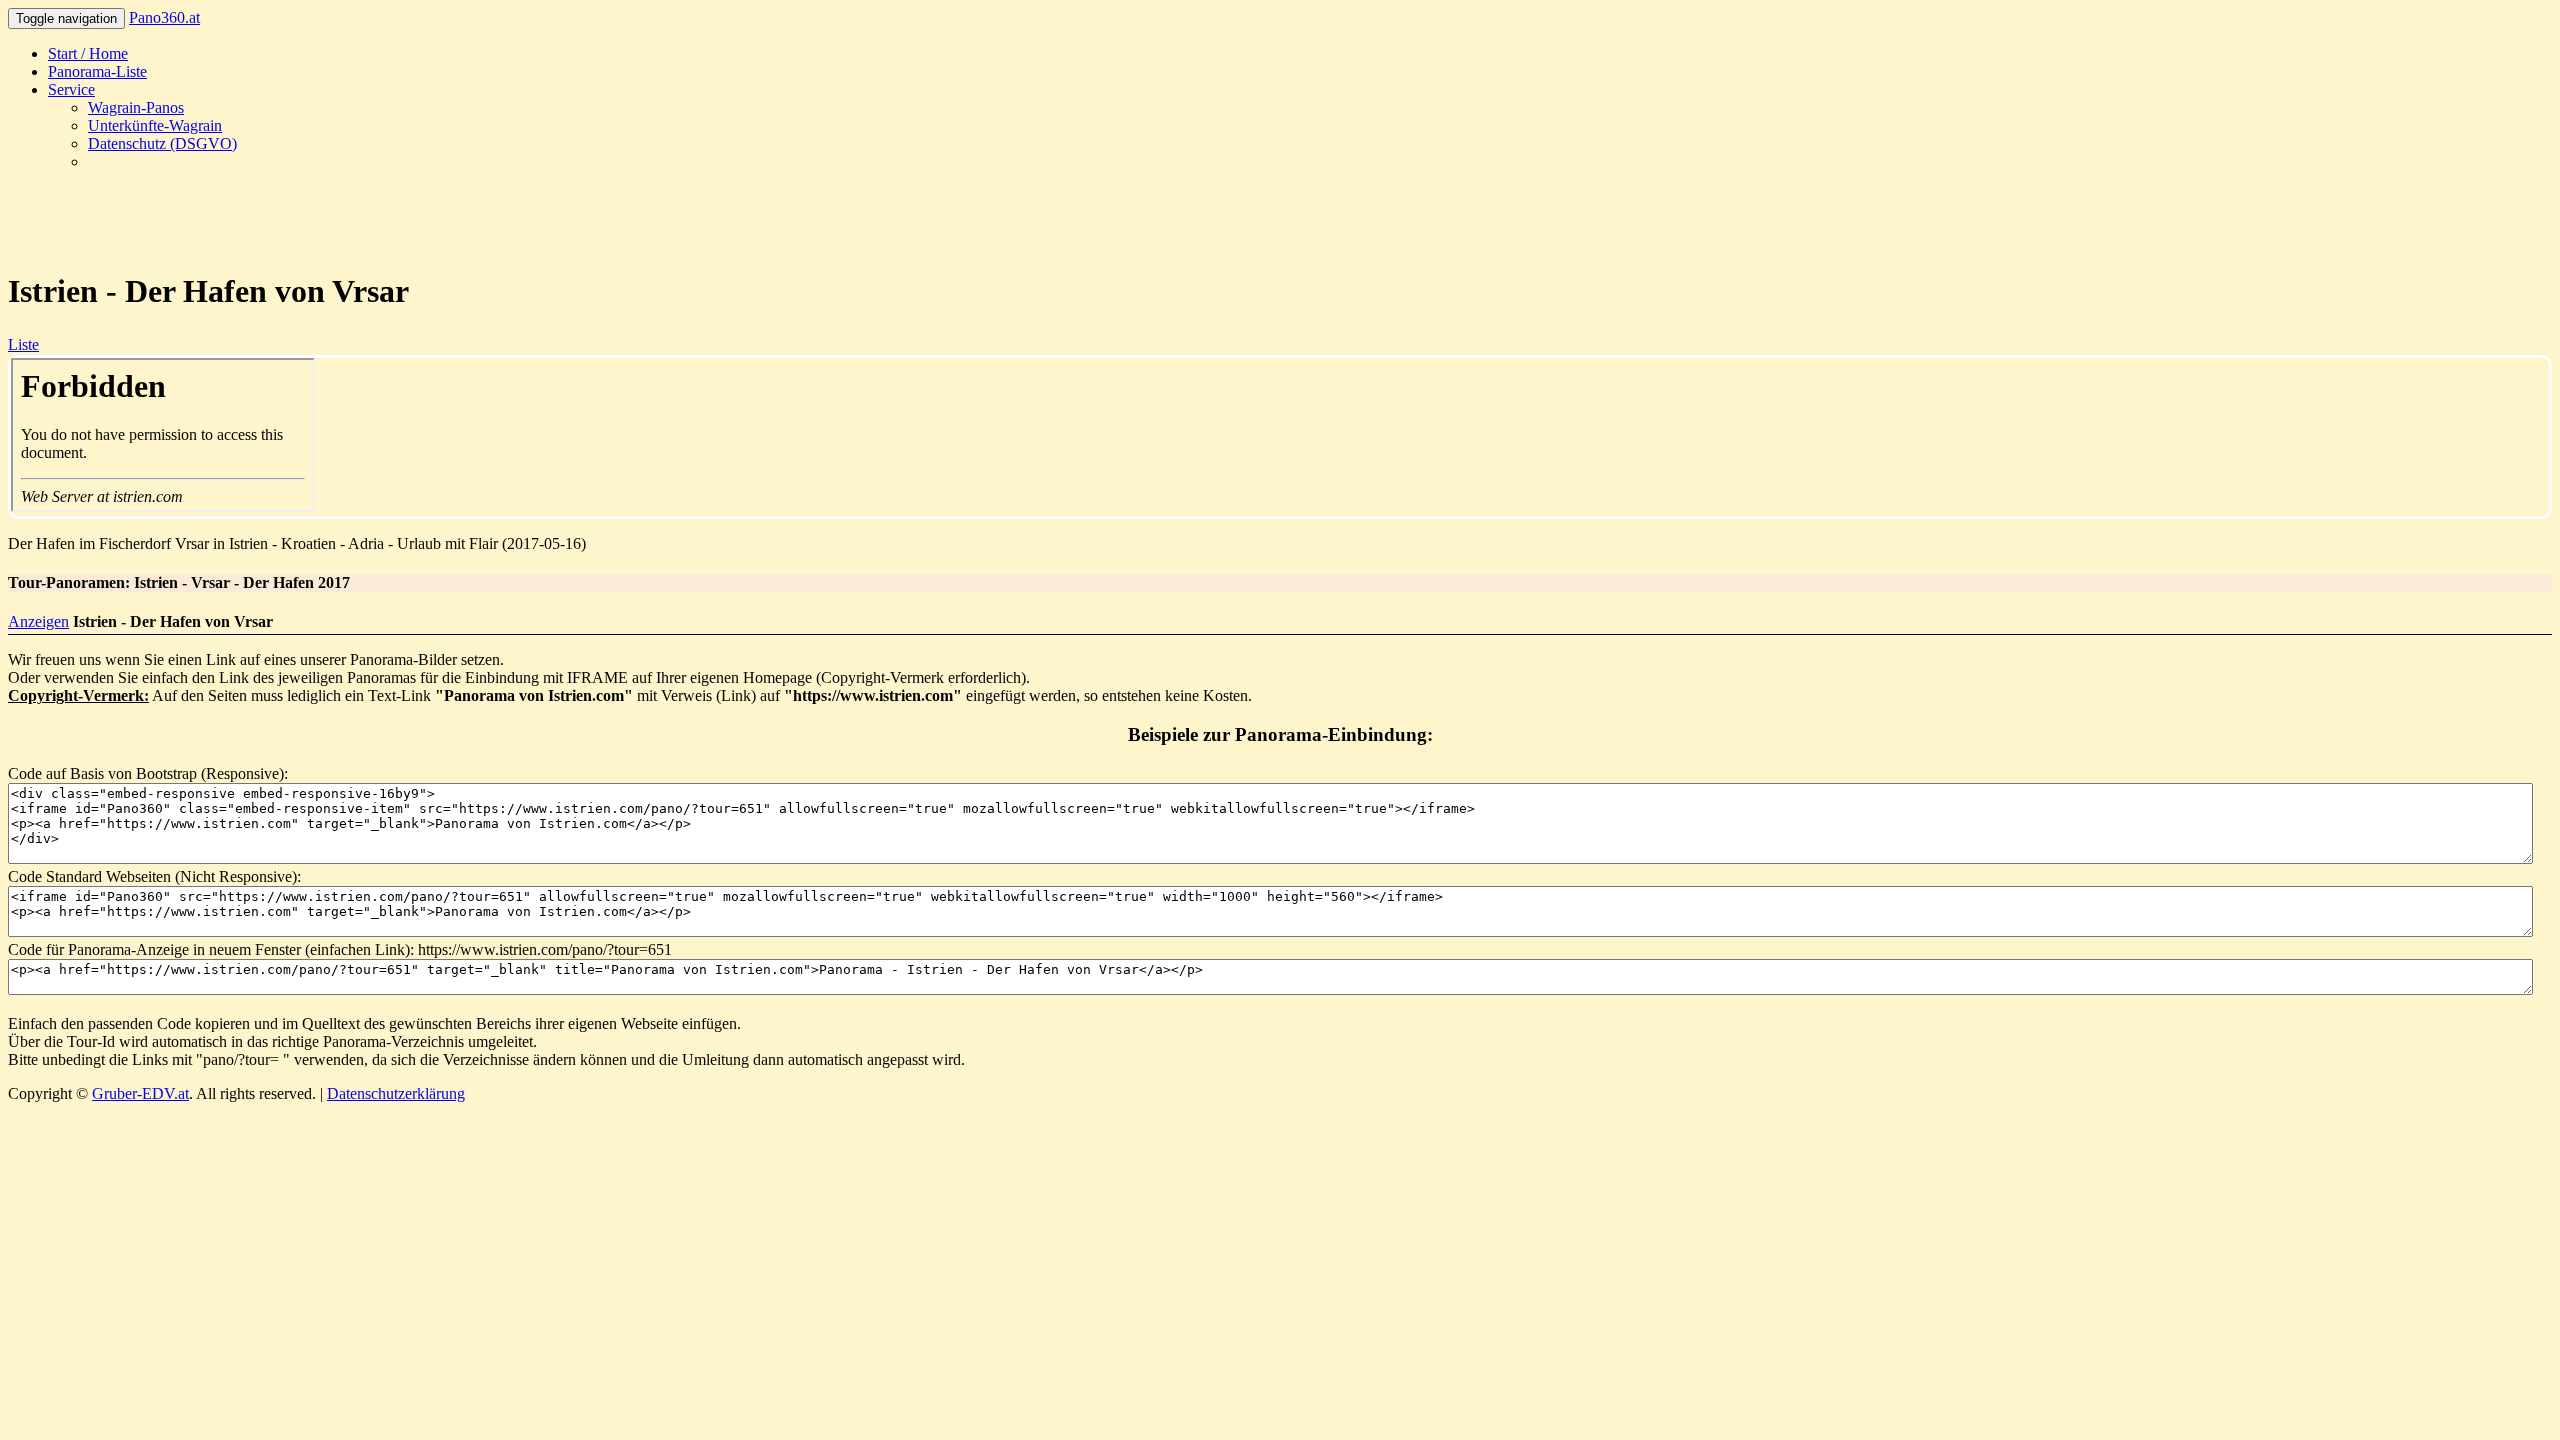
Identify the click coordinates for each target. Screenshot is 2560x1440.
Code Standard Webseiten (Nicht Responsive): (154, 876)
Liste (23, 344)
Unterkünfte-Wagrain (155, 125)
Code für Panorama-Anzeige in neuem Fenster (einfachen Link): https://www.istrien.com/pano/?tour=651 (340, 949)
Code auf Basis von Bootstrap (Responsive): (148, 773)
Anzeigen (38, 621)
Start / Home (88, 53)
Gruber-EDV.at (140, 1093)
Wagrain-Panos (136, 107)
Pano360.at (164, 17)
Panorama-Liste (97, 71)
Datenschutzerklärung (396, 1093)
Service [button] (71, 89)
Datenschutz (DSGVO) (162, 143)
